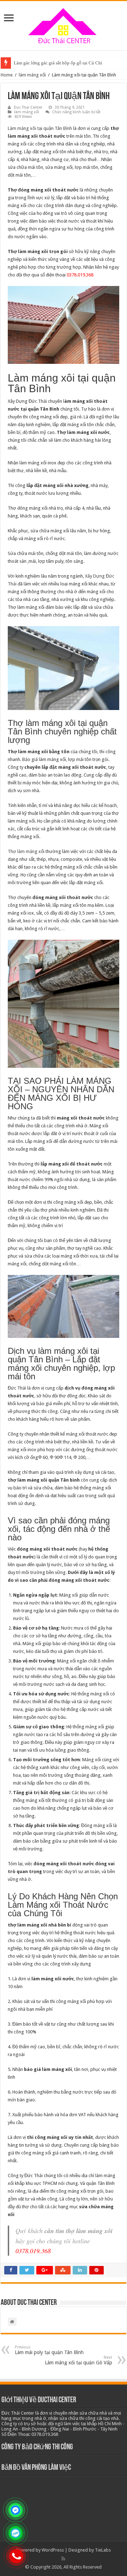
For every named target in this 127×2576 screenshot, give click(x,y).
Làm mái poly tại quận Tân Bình (49, 2350)
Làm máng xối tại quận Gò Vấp (78, 2360)
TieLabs (103, 2550)
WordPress (53, 2550)
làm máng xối (32, 75)
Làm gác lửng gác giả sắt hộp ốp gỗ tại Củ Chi (58, 63)
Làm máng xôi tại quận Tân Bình (40, 128)
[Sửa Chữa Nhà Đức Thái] (64, 24)
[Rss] (63, 2559)
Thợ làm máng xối (26, 851)
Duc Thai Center (28, 107)
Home (7, 75)
